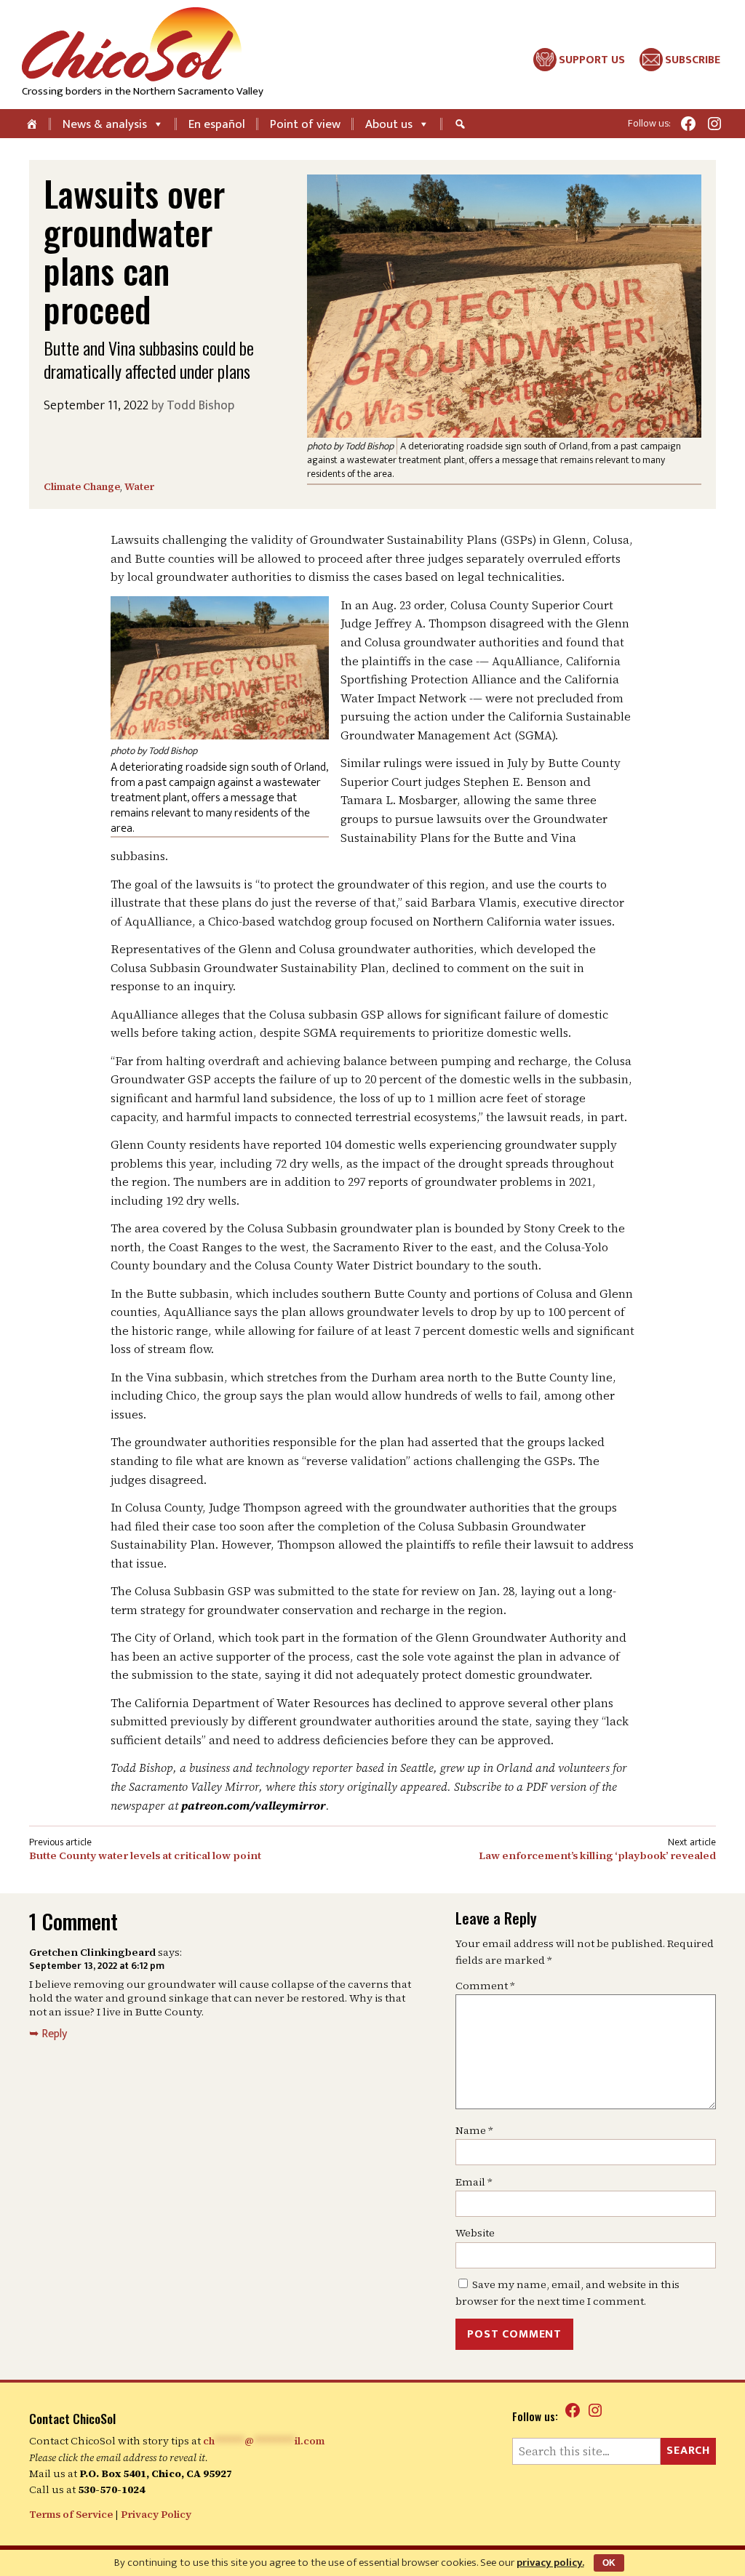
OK (609, 2563)
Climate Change (82, 486)
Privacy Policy (156, 2514)
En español (217, 124)
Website (475, 2233)
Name (474, 2130)
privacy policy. (550, 2563)
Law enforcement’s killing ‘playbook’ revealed (597, 1855)
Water (139, 486)
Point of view (305, 124)
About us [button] (389, 124)
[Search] (462, 124)
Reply (54, 2034)
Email (474, 2182)
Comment (485, 1986)
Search (688, 2451)
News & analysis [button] (105, 124)
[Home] (33, 124)
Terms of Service (71, 2514)
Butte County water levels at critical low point (145, 1855)
